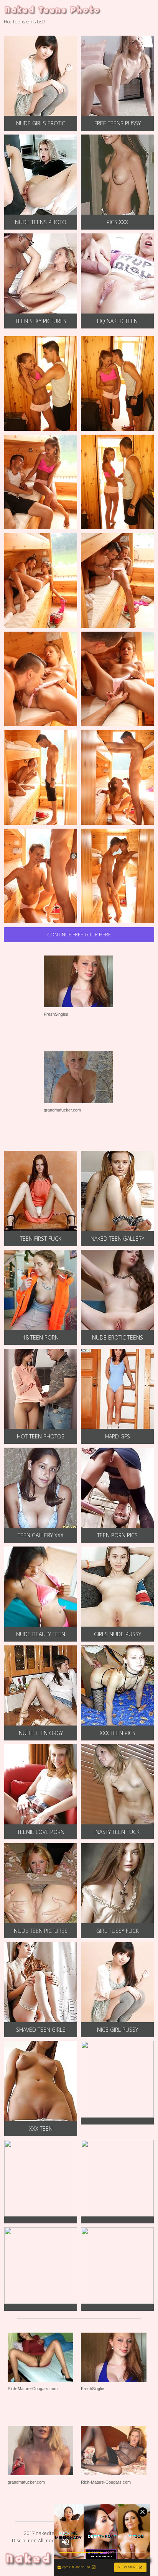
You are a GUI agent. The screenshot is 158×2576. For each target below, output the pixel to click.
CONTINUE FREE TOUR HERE (79, 934)
